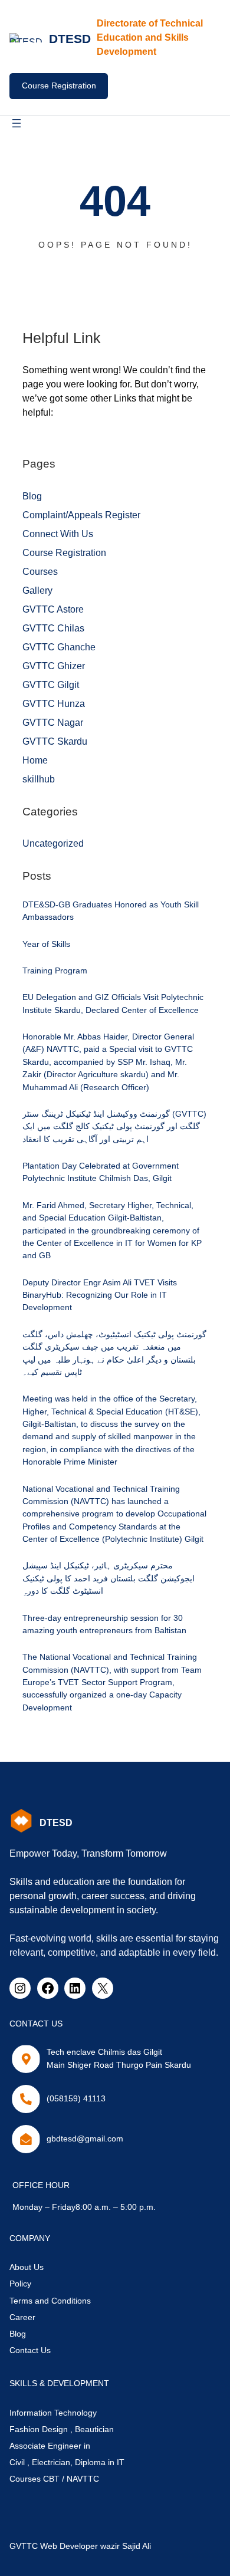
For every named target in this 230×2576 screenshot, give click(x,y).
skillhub (39, 779)
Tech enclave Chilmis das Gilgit (104, 2052)
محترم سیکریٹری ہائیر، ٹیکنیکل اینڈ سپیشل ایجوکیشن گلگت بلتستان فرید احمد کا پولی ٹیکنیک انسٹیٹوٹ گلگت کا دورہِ (109, 1578)
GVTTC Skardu (55, 741)
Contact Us (30, 2350)
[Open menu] (17, 123)
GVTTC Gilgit (51, 685)
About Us (27, 2267)
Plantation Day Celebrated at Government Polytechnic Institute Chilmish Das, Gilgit (101, 1172)
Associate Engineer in (50, 2446)
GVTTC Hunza (54, 704)
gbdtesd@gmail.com (85, 2139)
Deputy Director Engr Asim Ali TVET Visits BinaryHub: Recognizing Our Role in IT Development (100, 1295)
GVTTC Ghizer (54, 666)
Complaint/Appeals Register (81, 515)
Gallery (37, 590)
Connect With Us (58, 534)
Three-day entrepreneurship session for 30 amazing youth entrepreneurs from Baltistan (104, 1624)
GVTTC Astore (53, 609)
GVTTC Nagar (53, 723)
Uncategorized (53, 843)
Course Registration (59, 85)
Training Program (55, 970)
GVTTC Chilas (53, 628)
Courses (40, 572)
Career (22, 2317)
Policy (20, 2284)
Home (35, 760)
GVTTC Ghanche (59, 647)
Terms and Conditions (50, 2301)
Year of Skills (46, 944)
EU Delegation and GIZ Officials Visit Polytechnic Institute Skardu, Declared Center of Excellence (113, 1003)
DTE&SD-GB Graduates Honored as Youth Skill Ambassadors (111, 911)
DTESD (70, 39)
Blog (32, 496)
